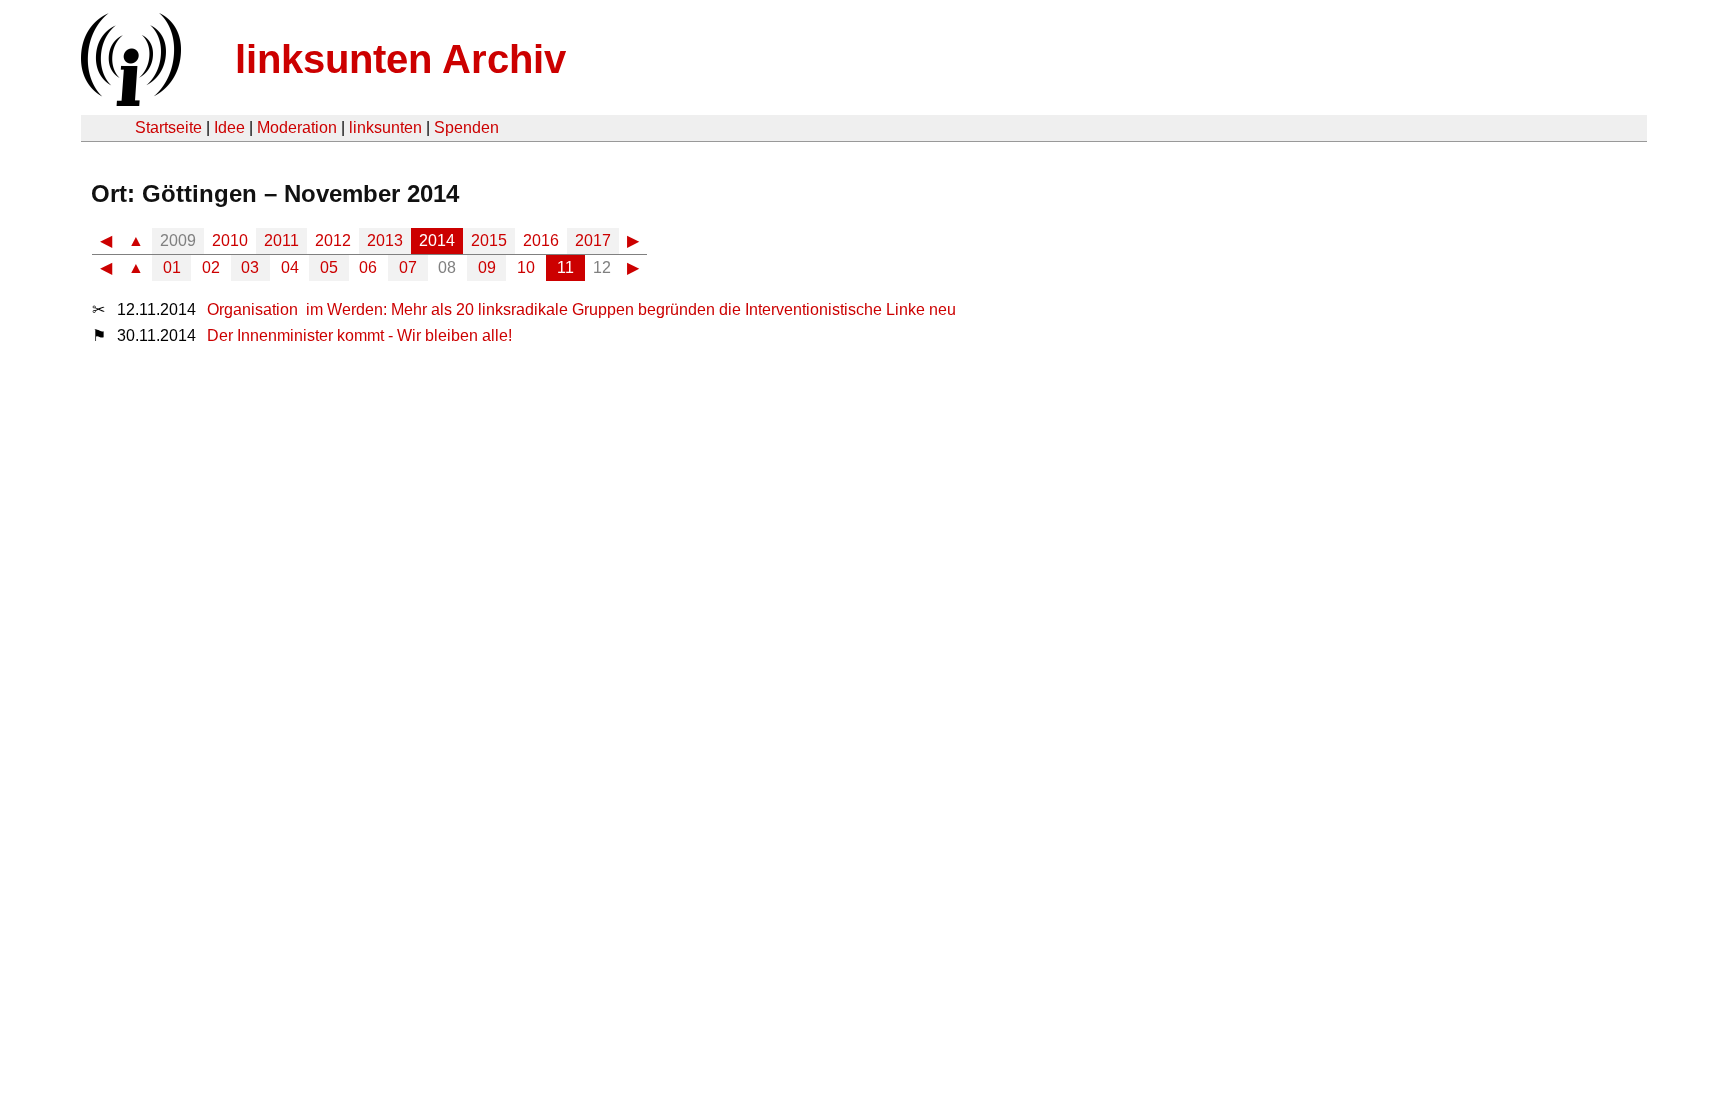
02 (211, 267)
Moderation (297, 127)
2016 (541, 240)
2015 (489, 240)
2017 (593, 240)
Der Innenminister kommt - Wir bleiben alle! (359, 335)
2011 (281, 240)
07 (408, 267)
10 (526, 267)
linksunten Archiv (400, 59)
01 (172, 267)
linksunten (385, 127)
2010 (230, 240)
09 (487, 267)
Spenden (466, 127)
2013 (385, 240)
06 (368, 267)
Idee (229, 127)
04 (290, 267)
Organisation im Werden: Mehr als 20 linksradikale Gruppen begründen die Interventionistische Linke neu (581, 309)
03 (250, 267)
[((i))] (129, 100)
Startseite (168, 127)
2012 (333, 240)
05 (329, 267)
